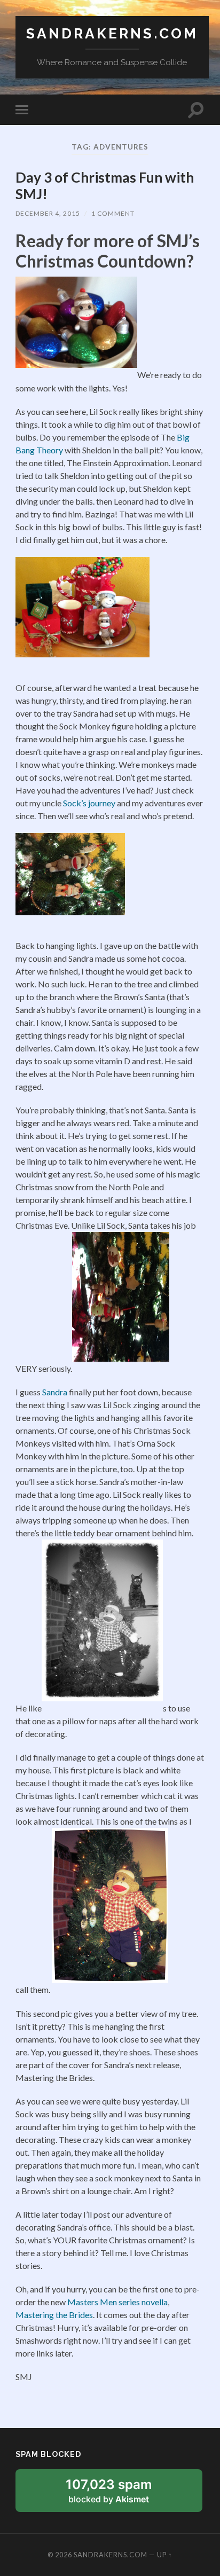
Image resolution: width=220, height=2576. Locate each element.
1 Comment (113, 213)
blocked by (122, 2494)
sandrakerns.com (112, 33)
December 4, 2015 (48, 213)
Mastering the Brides (54, 2315)
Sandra (56, 1392)
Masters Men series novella (117, 2302)
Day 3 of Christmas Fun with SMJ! (105, 186)
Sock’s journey (89, 803)
